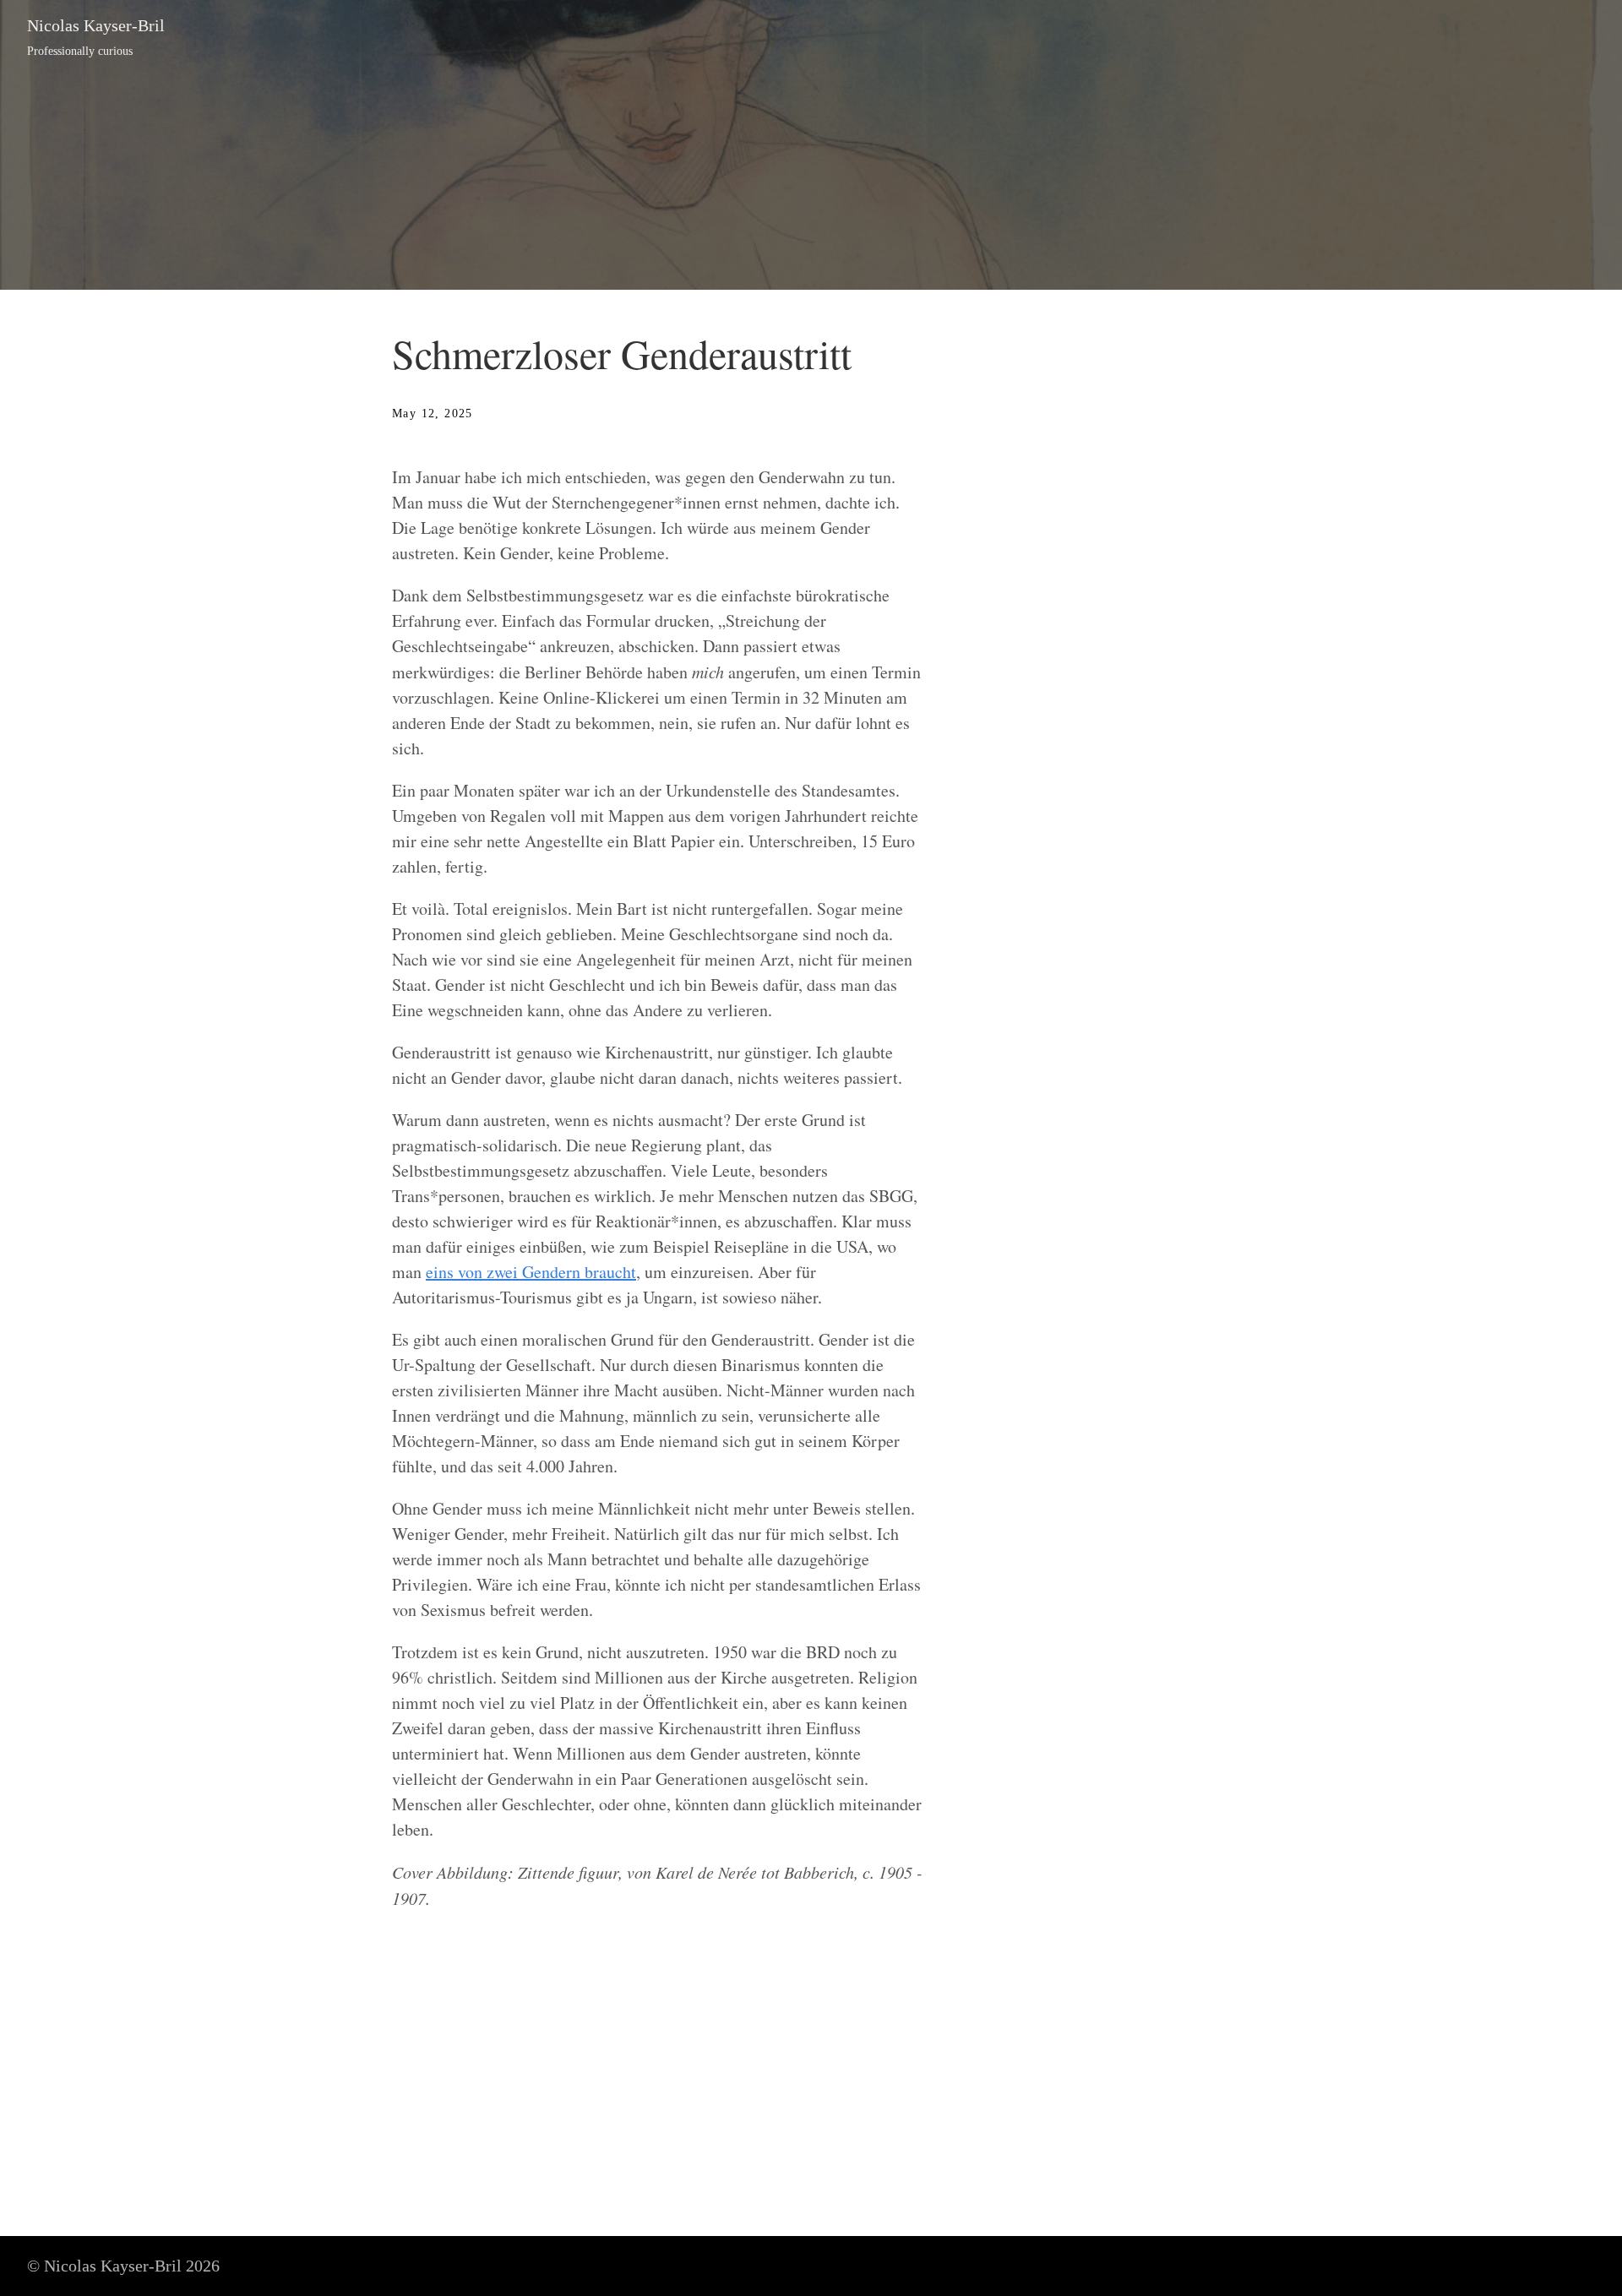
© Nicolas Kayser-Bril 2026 (123, 2266)
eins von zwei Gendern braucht (531, 1272)
